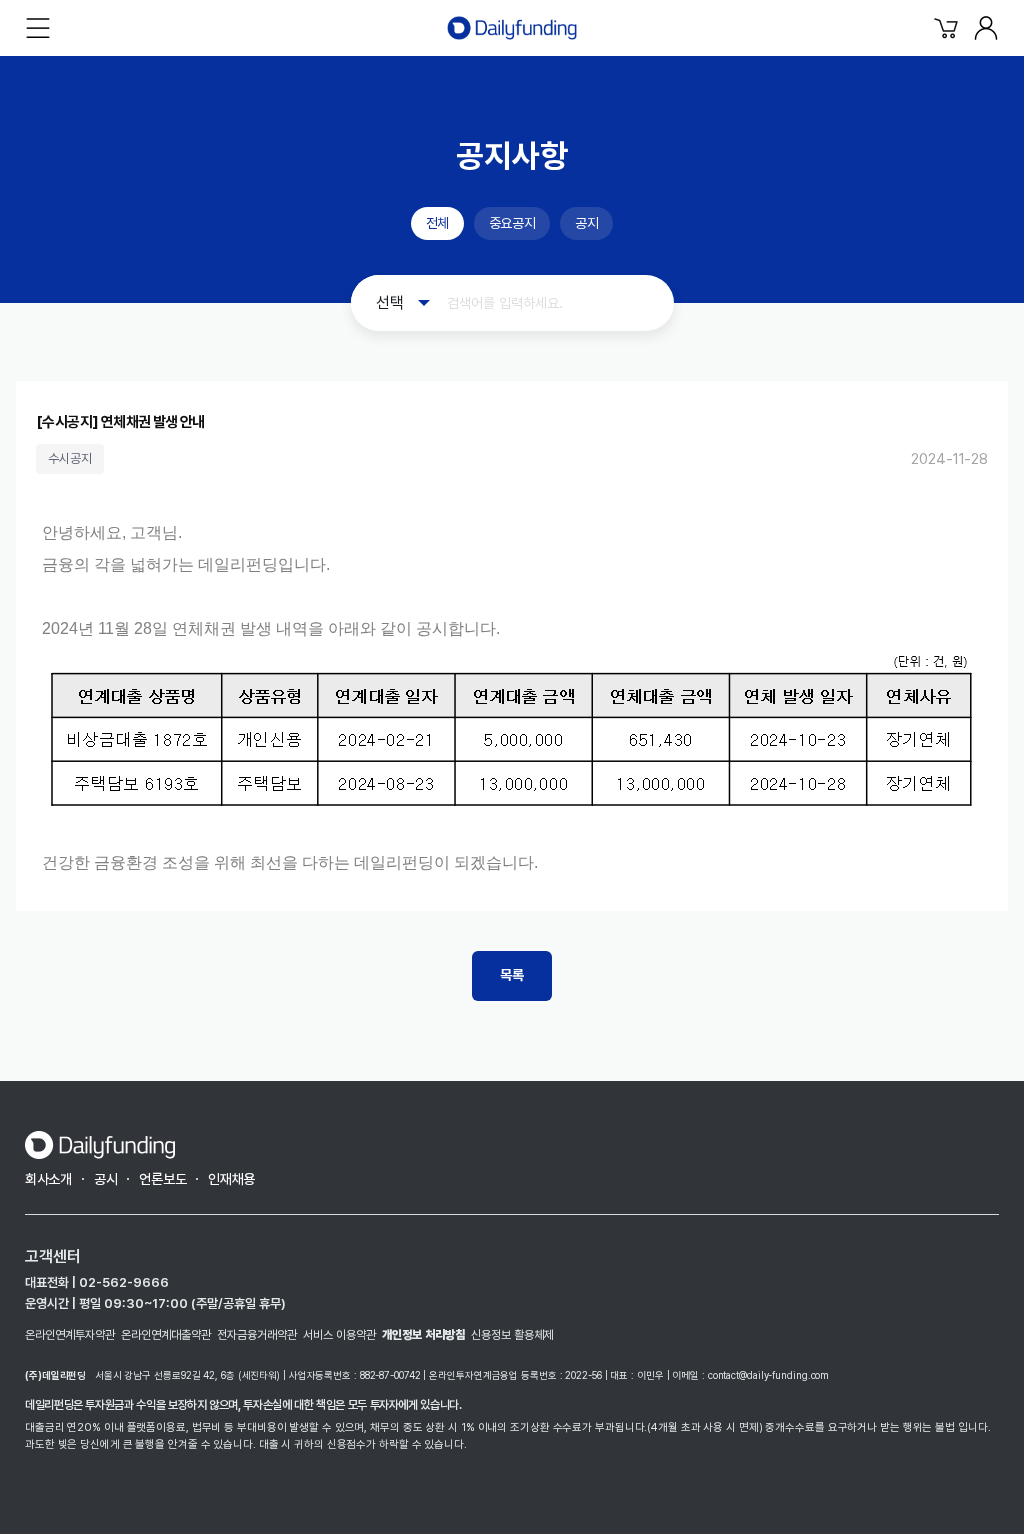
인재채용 (231, 1179)
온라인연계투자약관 (70, 1335)
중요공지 (512, 223)
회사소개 (48, 1179)
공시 (105, 1179)
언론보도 (162, 1179)
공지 (586, 223)
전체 (437, 223)
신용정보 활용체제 (512, 1335)
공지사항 (512, 156)
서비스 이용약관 (339, 1335)
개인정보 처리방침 (423, 1335)
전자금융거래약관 (257, 1335)
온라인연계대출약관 (166, 1335)
